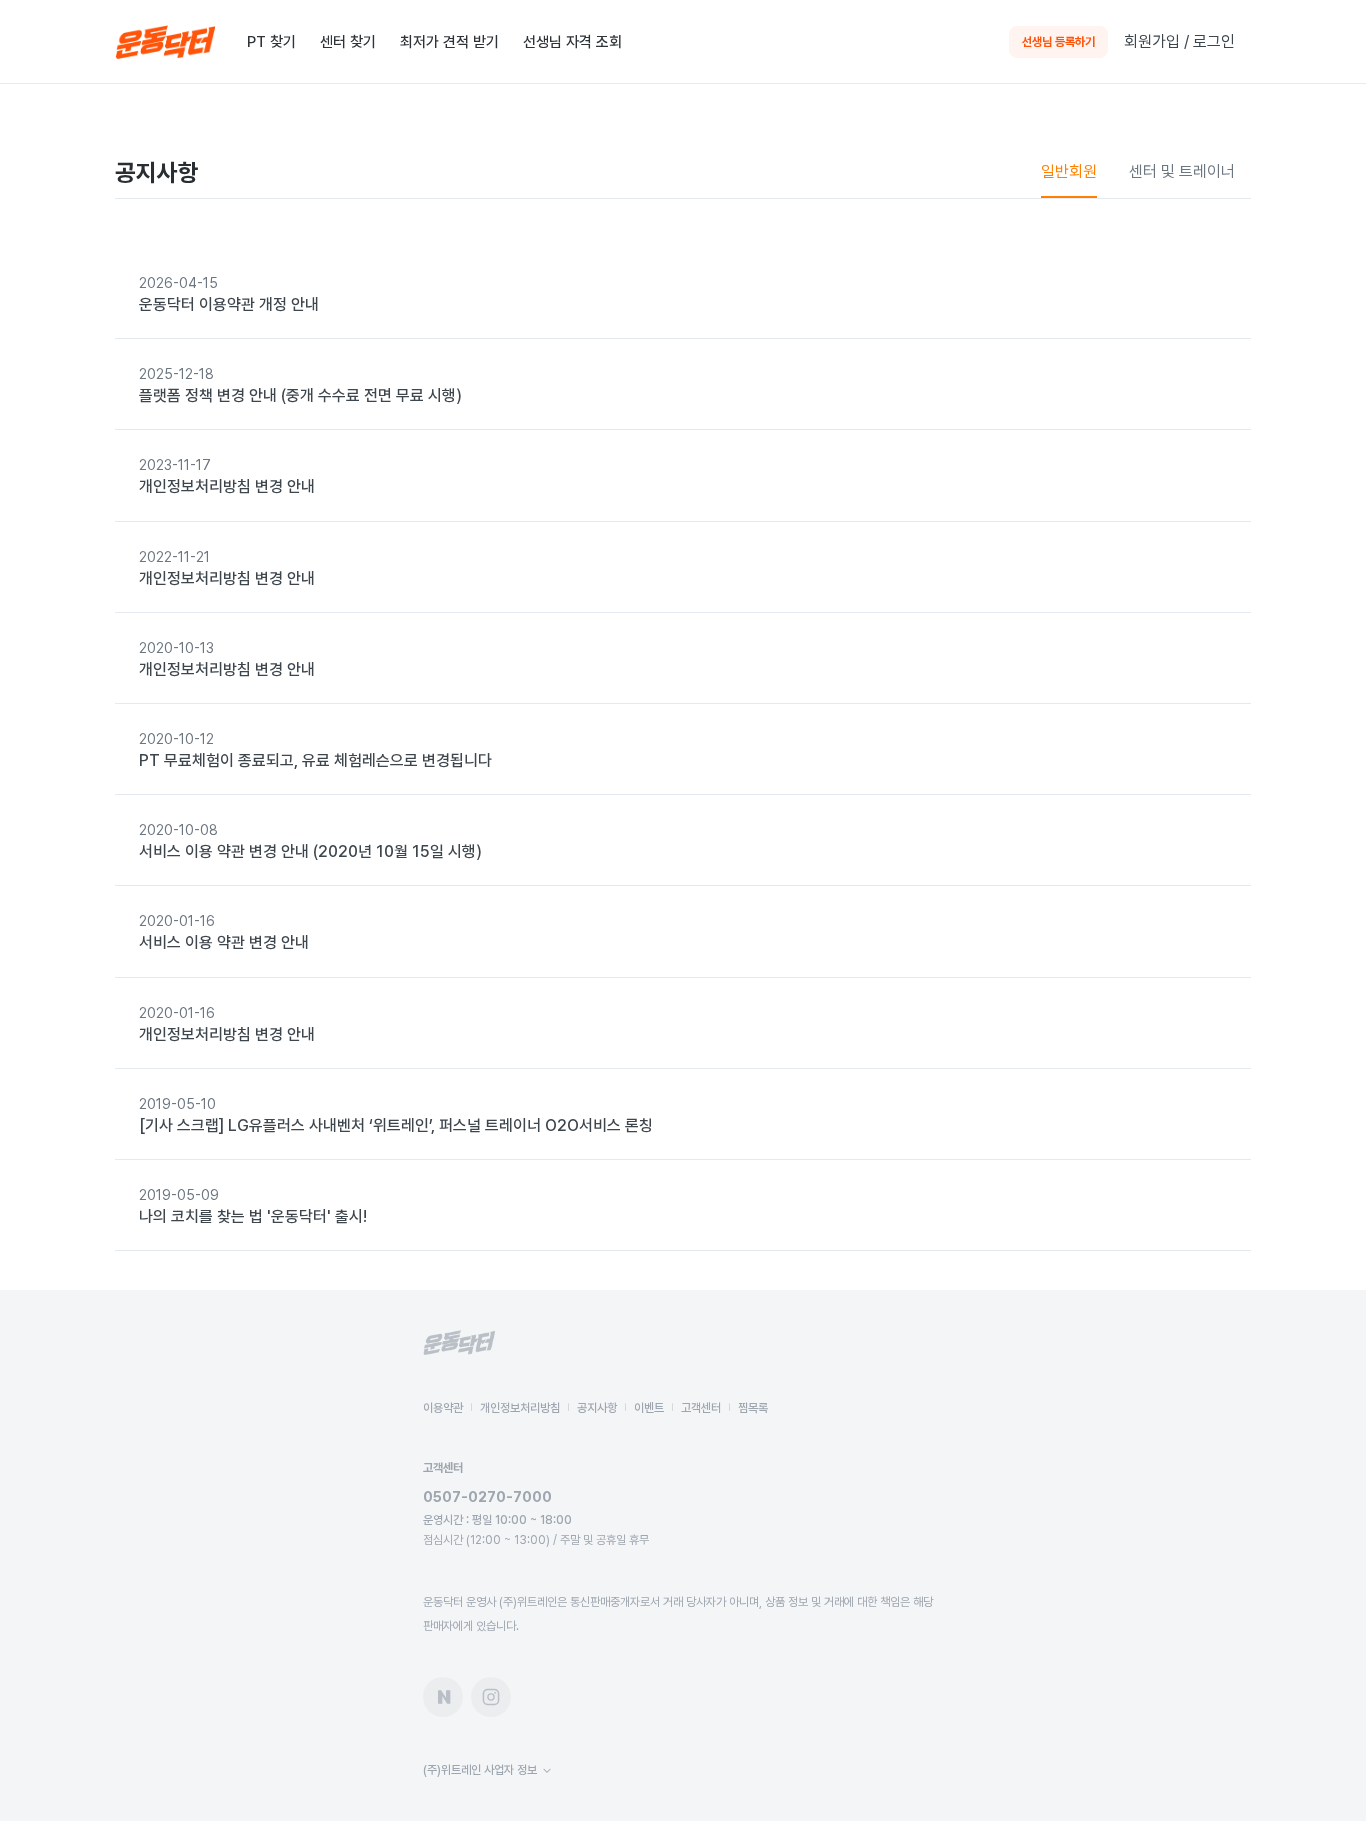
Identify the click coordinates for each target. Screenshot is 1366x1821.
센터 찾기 (348, 42)
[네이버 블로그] (443, 1697)
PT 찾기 (271, 42)
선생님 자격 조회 (572, 42)
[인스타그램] (491, 1697)
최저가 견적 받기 (449, 42)
